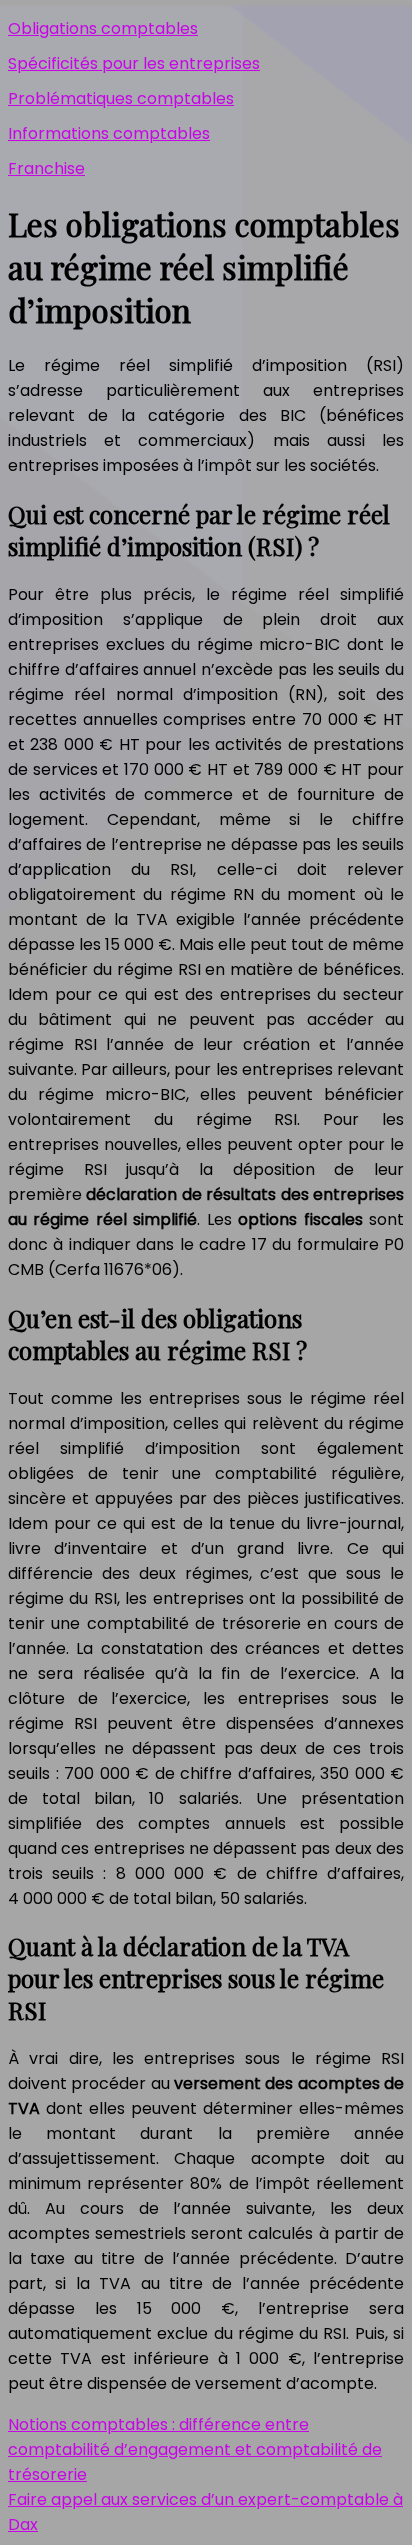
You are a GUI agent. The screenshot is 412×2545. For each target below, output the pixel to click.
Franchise (46, 168)
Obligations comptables (103, 28)
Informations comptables (109, 133)
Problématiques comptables (121, 98)
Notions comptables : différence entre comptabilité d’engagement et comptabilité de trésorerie (195, 2449)
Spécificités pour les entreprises (134, 63)
